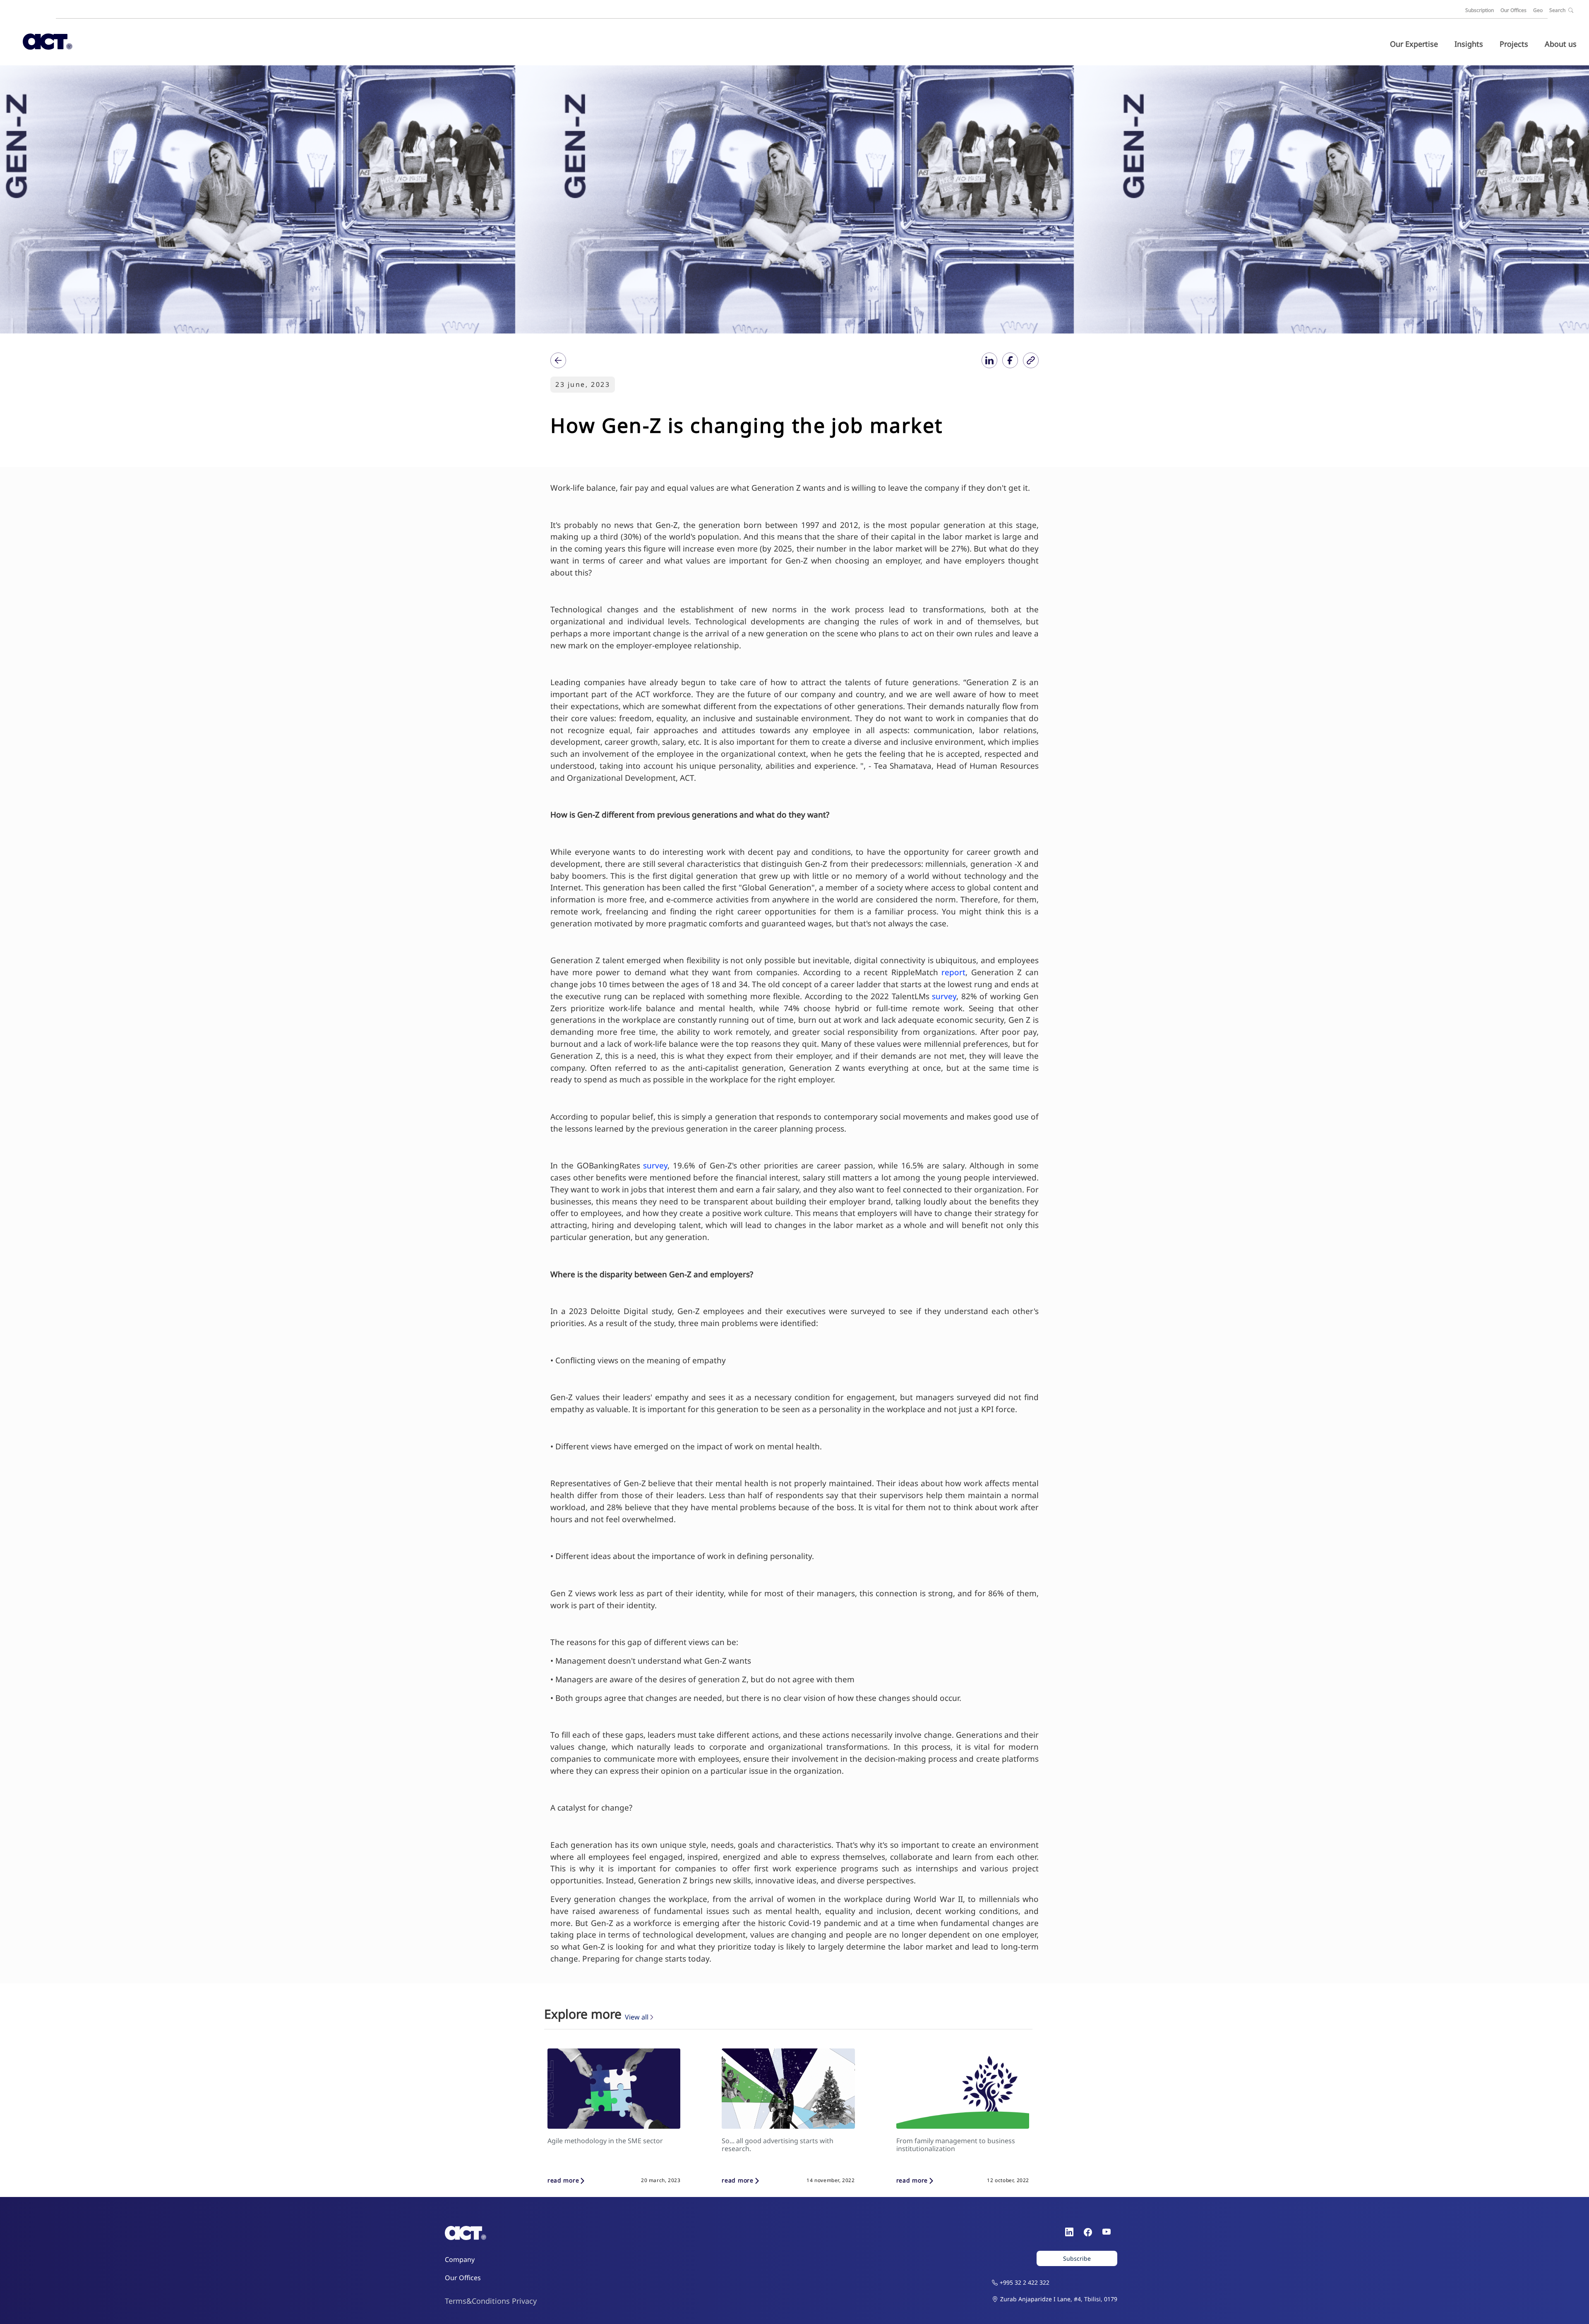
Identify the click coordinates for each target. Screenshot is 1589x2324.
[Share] (558, 360)
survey (944, 996)
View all (637, 2017)
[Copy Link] (1031, 360)
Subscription (1480, 10)
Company (460, 2259)
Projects (1514, 44)
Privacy (524, 2301)
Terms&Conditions (477, 2301)
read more (563, 2181)
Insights (1469, 44)
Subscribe (1077, 2258)
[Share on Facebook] (1010, 360)
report (953, 972)
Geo (1538, 10)
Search (1558, 10)
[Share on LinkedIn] (989, 360)
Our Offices (1513, 10)
